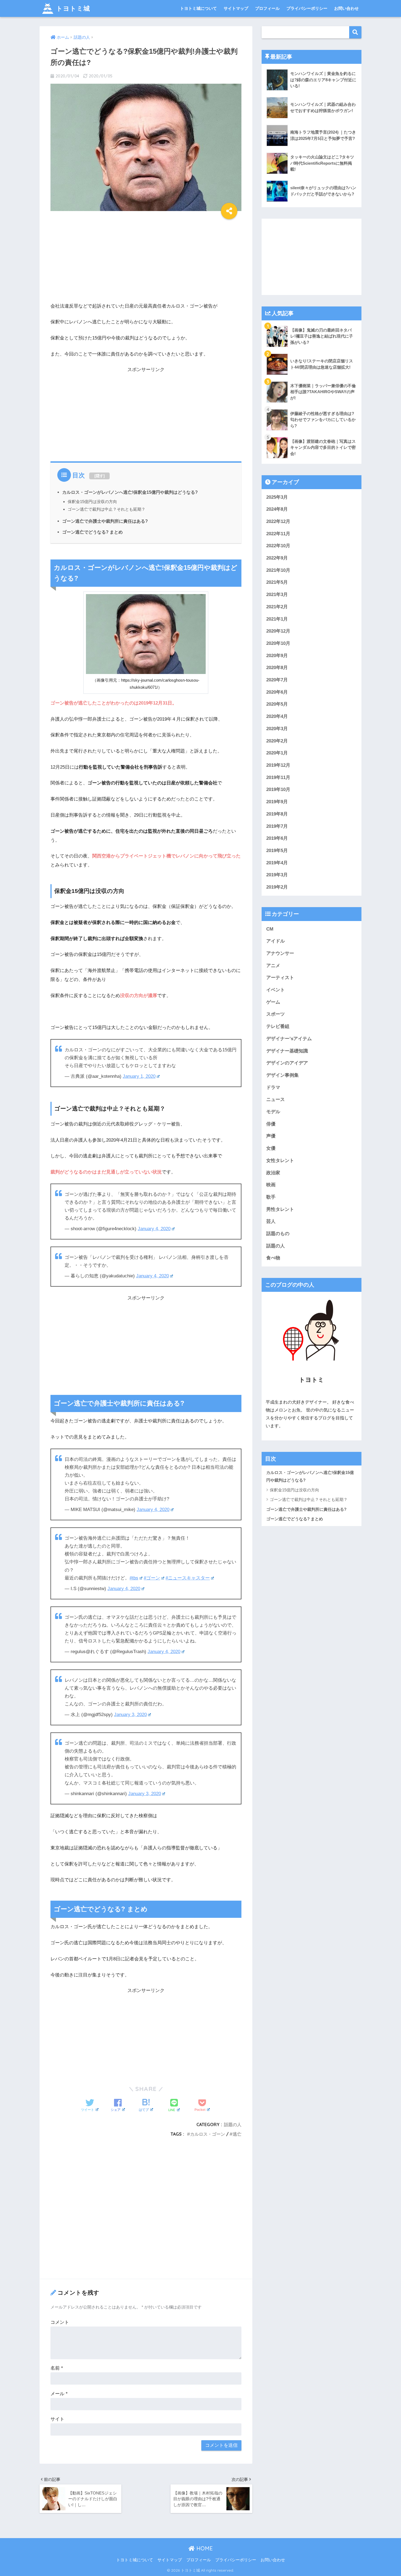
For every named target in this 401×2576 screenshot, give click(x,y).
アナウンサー (280, 953)
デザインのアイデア (287, 1063)
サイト (57, 2419)
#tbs (134, 1578)
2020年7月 (277, 680)
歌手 (271, 1197)
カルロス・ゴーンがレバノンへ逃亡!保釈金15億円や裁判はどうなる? (130, 492)
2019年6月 (277, 838)
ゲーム (273, 1002)
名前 (57, 2368)
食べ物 (273, 1258)
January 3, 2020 (130, 1715)
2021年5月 (277, 582)
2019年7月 (277, 826)
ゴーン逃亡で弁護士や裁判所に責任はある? (105, 521)
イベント (276, 990)
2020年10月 (278, 643)
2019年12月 (278, 765)
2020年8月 (277, 668)
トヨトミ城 (73, 8)
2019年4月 (277, 863)
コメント (60, 2322)
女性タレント (280, 1161)
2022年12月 (278, 521)
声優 (271, 1136)
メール (59, 2394)
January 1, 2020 (139, 1076)
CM (270, 929)
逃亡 (237, 2134)
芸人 (271, 1221)
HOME (204, 2548)
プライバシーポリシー (307, 8)
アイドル (276, 941)
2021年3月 (277, 595)
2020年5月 (277, 704)
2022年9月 (277, 558)
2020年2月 (277, 741)
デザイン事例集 (282, 1075)
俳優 (271, 1124)
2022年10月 (278, 546)
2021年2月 (277, 607)
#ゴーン (152, 1578)
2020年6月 (277, 692)
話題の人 (233, 2124)
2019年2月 (277, 887)
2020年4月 (277, 716)
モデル (273, 1112)
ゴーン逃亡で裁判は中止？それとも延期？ (107, 509)
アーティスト (280, 978)
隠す (100, 476)
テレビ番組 (278, 1026)
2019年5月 (277, 851)
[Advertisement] (146, 259)
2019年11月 (278, 777)
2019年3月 (277, 875)
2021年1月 (277, 619)
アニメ (273, 966)
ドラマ (273, 1087)
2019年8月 (277, 814)
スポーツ (276, 1014)
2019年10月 (278, 789)
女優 (271, 1148)
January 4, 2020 (154, 1229)
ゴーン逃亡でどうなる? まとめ (92, 532)
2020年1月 (277, 753)
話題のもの (278, 1234)
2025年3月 (277, 497)
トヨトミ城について (198, 8)
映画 (271, 1185)
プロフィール (267, 8)
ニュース (276, 1099)
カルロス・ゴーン (208, 2134)
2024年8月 (277, 509)
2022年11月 (278, 534)
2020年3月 (277, 729)
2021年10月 (278, 570)
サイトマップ (236, 8)
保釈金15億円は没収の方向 (92, 502)
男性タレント (280, 1209)
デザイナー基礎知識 (287, 1051)
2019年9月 (277, 802)
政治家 (273, 1173)
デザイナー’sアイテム (289, 1039)
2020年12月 (278, 631)
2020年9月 (277, 656)
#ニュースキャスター (188, 1578)
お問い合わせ (346, 8)
